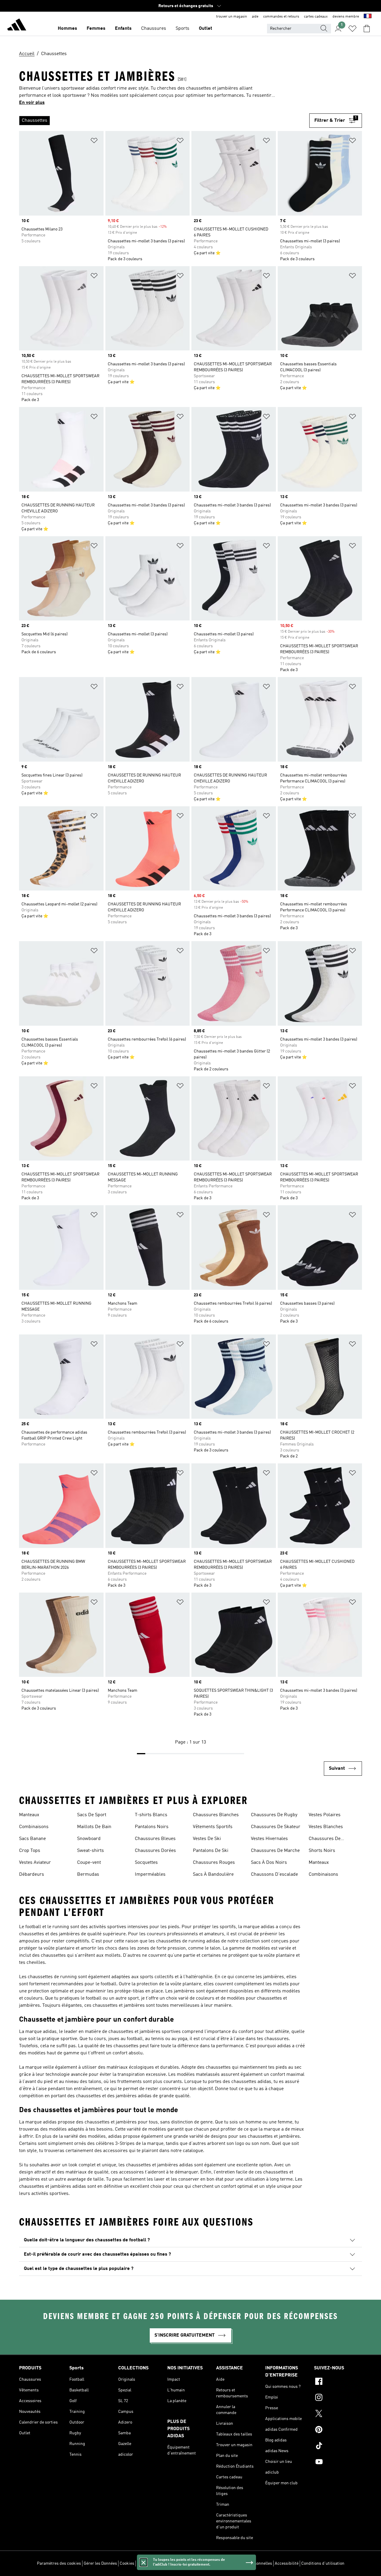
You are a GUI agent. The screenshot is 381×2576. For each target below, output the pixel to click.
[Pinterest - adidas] (338, 2430)
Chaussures (154, 29)
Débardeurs (32, 1875)
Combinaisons (34, 1827)
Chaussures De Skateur (276, 1827)
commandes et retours (281, 17)
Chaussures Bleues (155, 1839)
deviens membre (346, 17)
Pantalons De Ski (211, 1851)
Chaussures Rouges (214, 1863)
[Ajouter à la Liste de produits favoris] (94, 142)
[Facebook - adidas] (338, 2382)
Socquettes (146, 1863)
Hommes (67, 29)
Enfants (123, 29)
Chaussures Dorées (155, 1851)
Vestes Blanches (326, 1827)
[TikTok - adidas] (338, 2446)
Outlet (206, 29)
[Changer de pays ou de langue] (368, 17)
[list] (164, 121)
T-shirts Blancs (151, 1815)
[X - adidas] (338, 2414)
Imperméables (150, 1875)
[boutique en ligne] (17, 26)
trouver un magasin (232, 17)
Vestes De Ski (207, 1839)
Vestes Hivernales (269, 1839)
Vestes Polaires (325, 1815)
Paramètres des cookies (59, 2563)
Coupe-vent (89, 1863)
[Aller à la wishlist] (352, 29)
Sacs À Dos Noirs (269, 1863)
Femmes (96, 29)
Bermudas (88, 1875)
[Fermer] (143, 2562)
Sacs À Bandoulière (213, 1875)
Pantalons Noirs (152, 1827)
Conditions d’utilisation (323, 2563)
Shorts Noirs (322, 1851)
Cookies (127, 2563)
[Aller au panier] (367, 29)
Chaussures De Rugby (274, 1815)
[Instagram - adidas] (338, 2398)
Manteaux (29, 1815)
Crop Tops (30, 1851)
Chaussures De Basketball (325, 1839)
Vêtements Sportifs (213, 1827)
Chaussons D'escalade (274, 1875)
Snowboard (89, 1839)
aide (255, 17)
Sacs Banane (32, 1839)
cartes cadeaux (316, 17)
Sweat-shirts (90, 1851)
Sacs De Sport (92, 1815)
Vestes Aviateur (35, 1863)
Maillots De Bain (94, 1827)
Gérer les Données (100, 2563)
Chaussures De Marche (275, 1851)
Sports (182, 29)
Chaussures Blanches (216, 1815)
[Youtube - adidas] (338, 2463)
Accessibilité (287, 2563)
